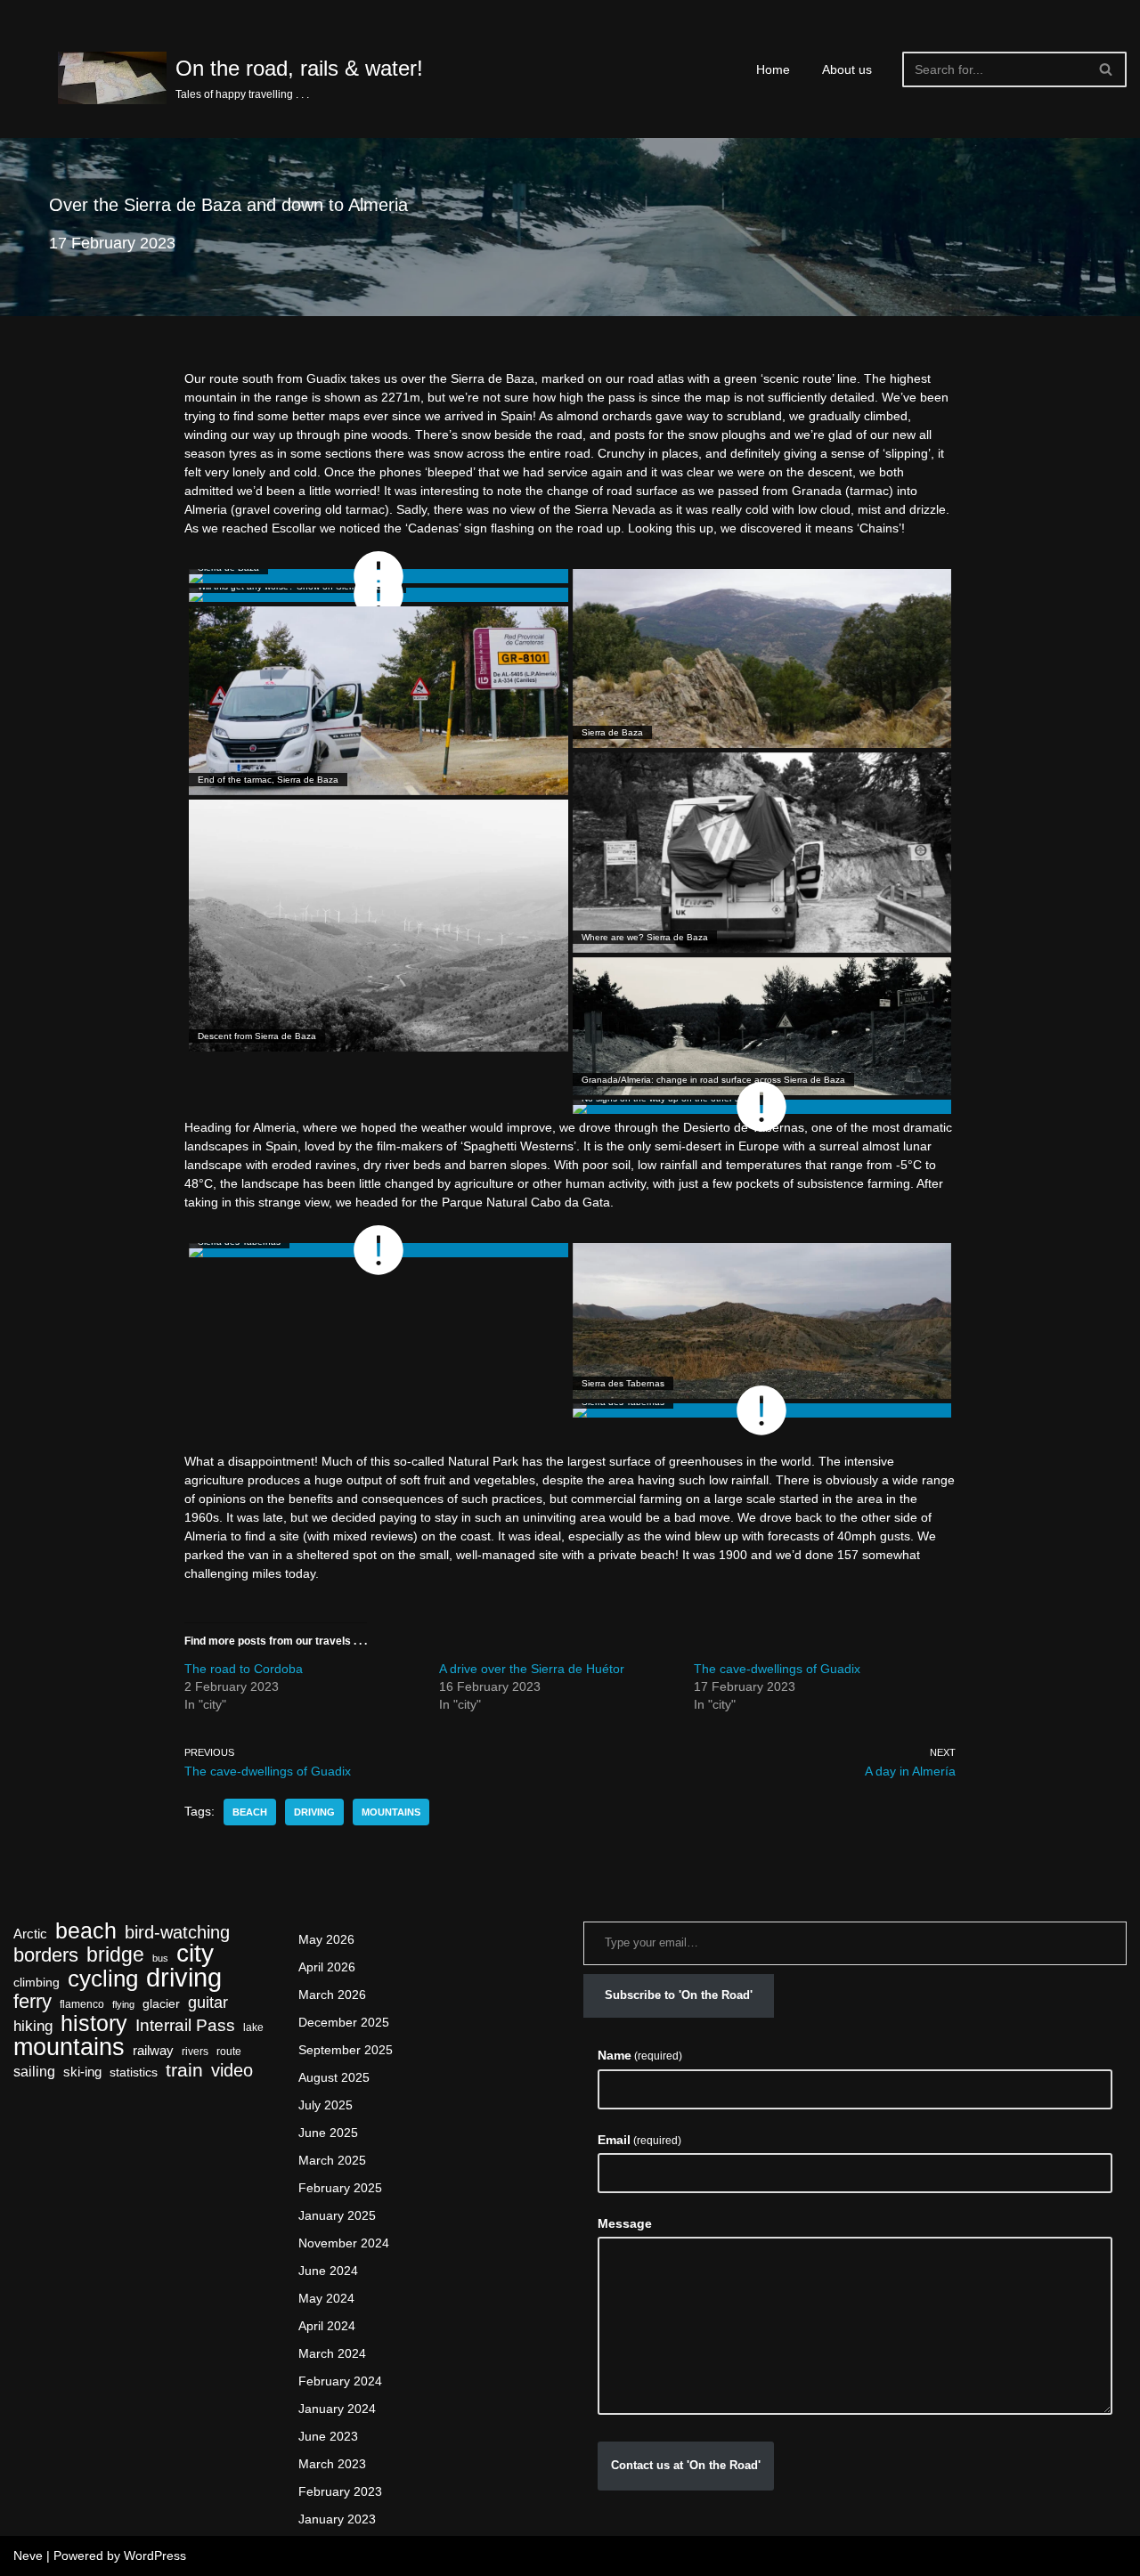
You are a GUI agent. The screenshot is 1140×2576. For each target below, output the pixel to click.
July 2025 (326, 2105)
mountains (391, 1812)
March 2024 (332, 2353)
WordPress (155, 2556)
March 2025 (332, 2160)
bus (160, 1958)
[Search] (1107, 69)
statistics (134, 2072)
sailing (34, 2072)
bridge (115, 1955)
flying (123, 2004)
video (232, 2071)
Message (625, 2223)
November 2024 (344, 2243)
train (184, 2071)
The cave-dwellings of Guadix (777, 1669)
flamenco (82, 2004)
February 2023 (340, 2491)
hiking (33, 2026)
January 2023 (337, 2519)
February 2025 (340, 2188)
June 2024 (328, 2271)
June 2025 (328, 2133)
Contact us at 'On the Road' (686, 2465)
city (195, 1953)
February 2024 (340, 2381)
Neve (28, 2556)
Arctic (30, 1934)
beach (250, 1812)
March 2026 (332, 1995)
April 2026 (327, 1967)
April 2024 (327, 2326)
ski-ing (82, 2072)
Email (639, 2140)
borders (46, 1955)
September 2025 (346, 2050)
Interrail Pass (185, 2025)
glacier (161, 2004)
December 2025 (344, 2022)
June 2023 (328, 2436)
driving (314, 1812)
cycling (103, 1979)
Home (773, 69)
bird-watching (177, 1933)
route (229, 2052)
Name (640, 2055)
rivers (195, 2052)
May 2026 (326, 1939)
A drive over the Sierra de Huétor (532, 1669)
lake (253, 2027)
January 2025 (337, 2215)
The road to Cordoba (244, 1669)
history (94, 2023)
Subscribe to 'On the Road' (679, 1995)
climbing (37, 1983)
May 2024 (326, 2298)
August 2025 (334, 2077)
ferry (33, 2001)
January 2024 (337, 2409)
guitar (208, 2002)
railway (153, 2051)
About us (847, 69)
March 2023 (332, 2464)
